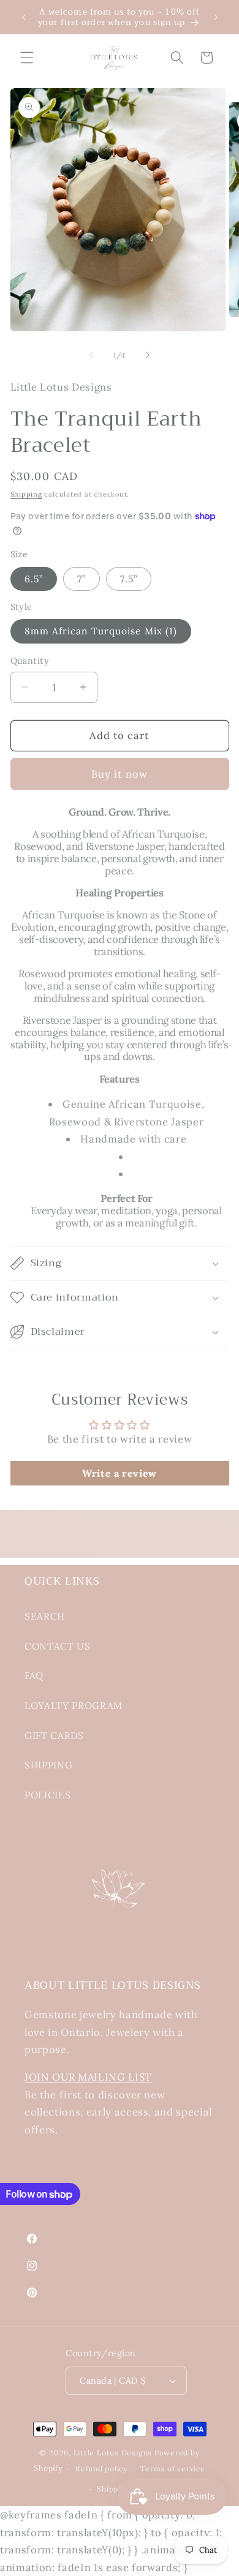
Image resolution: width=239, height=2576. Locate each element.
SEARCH (45, 1616)
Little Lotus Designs (113, 2453)
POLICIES (47, 1795)
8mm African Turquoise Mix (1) (101, 631)
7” (82, 579)
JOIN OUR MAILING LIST (88, 2077)
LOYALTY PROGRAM (74, 1706)
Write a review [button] (120, 1473)
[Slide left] (91, 355)
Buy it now (120, 774)
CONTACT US (58, 1646)
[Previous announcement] (24, 17)
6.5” (34, 579)
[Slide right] (148, 355)
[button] (27, 58)
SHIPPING (48, 1765)
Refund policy (101, 2469)
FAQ (34, 1676)
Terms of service (173, 2469)
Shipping (26, 494)
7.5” (128, 579)
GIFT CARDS (54, 1736)
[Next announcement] (216, 17)
